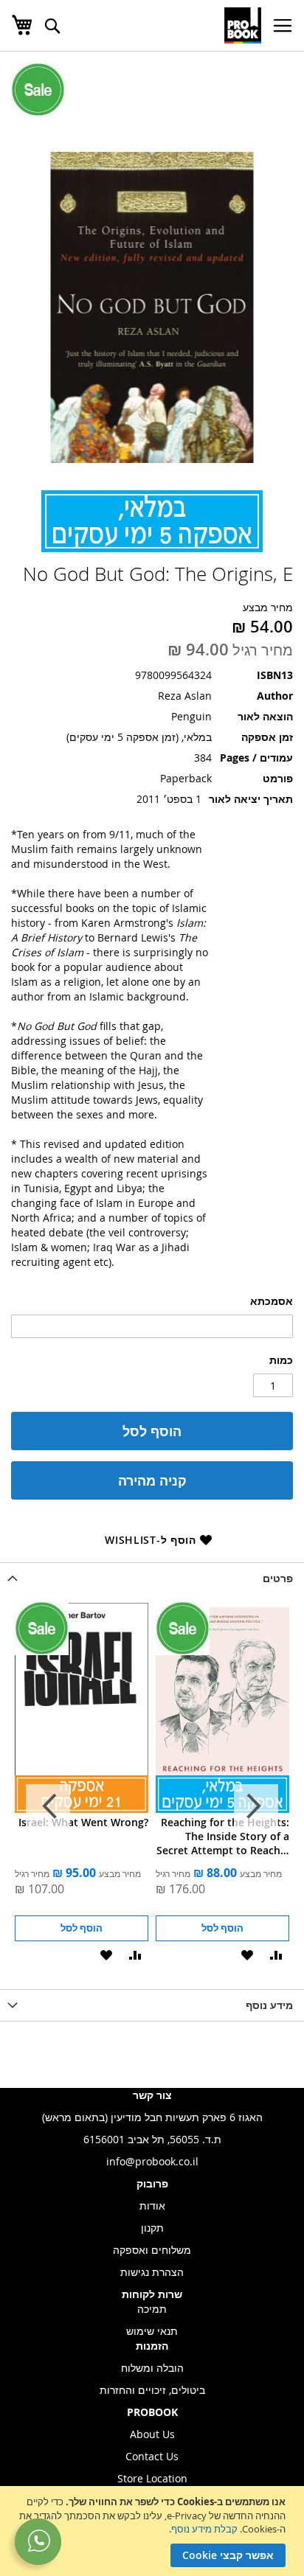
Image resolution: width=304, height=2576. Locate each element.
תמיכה (152, 2309)
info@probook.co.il (152, 2161)
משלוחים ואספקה (152, 2250)
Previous (256, 1806)
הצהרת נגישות (152, 2272)
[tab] (152, 1578)
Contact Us (152, 2456)
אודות (152, 2206)
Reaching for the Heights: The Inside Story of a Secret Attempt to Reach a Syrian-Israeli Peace (223, 1836)
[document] (150, 2531)
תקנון (152, 2228)
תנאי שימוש (152, 2331)
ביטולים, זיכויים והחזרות (152, 2390)
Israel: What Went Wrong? (83, 1822)
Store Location (152, 2478)
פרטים (278, 1578)
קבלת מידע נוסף (204, 2529)
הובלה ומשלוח (152, 2368)
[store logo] (243, 25)
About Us (152, 2434)
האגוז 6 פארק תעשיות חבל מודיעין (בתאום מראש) (152, 2117)
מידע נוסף (269, 2005)
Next (48, 1806)
